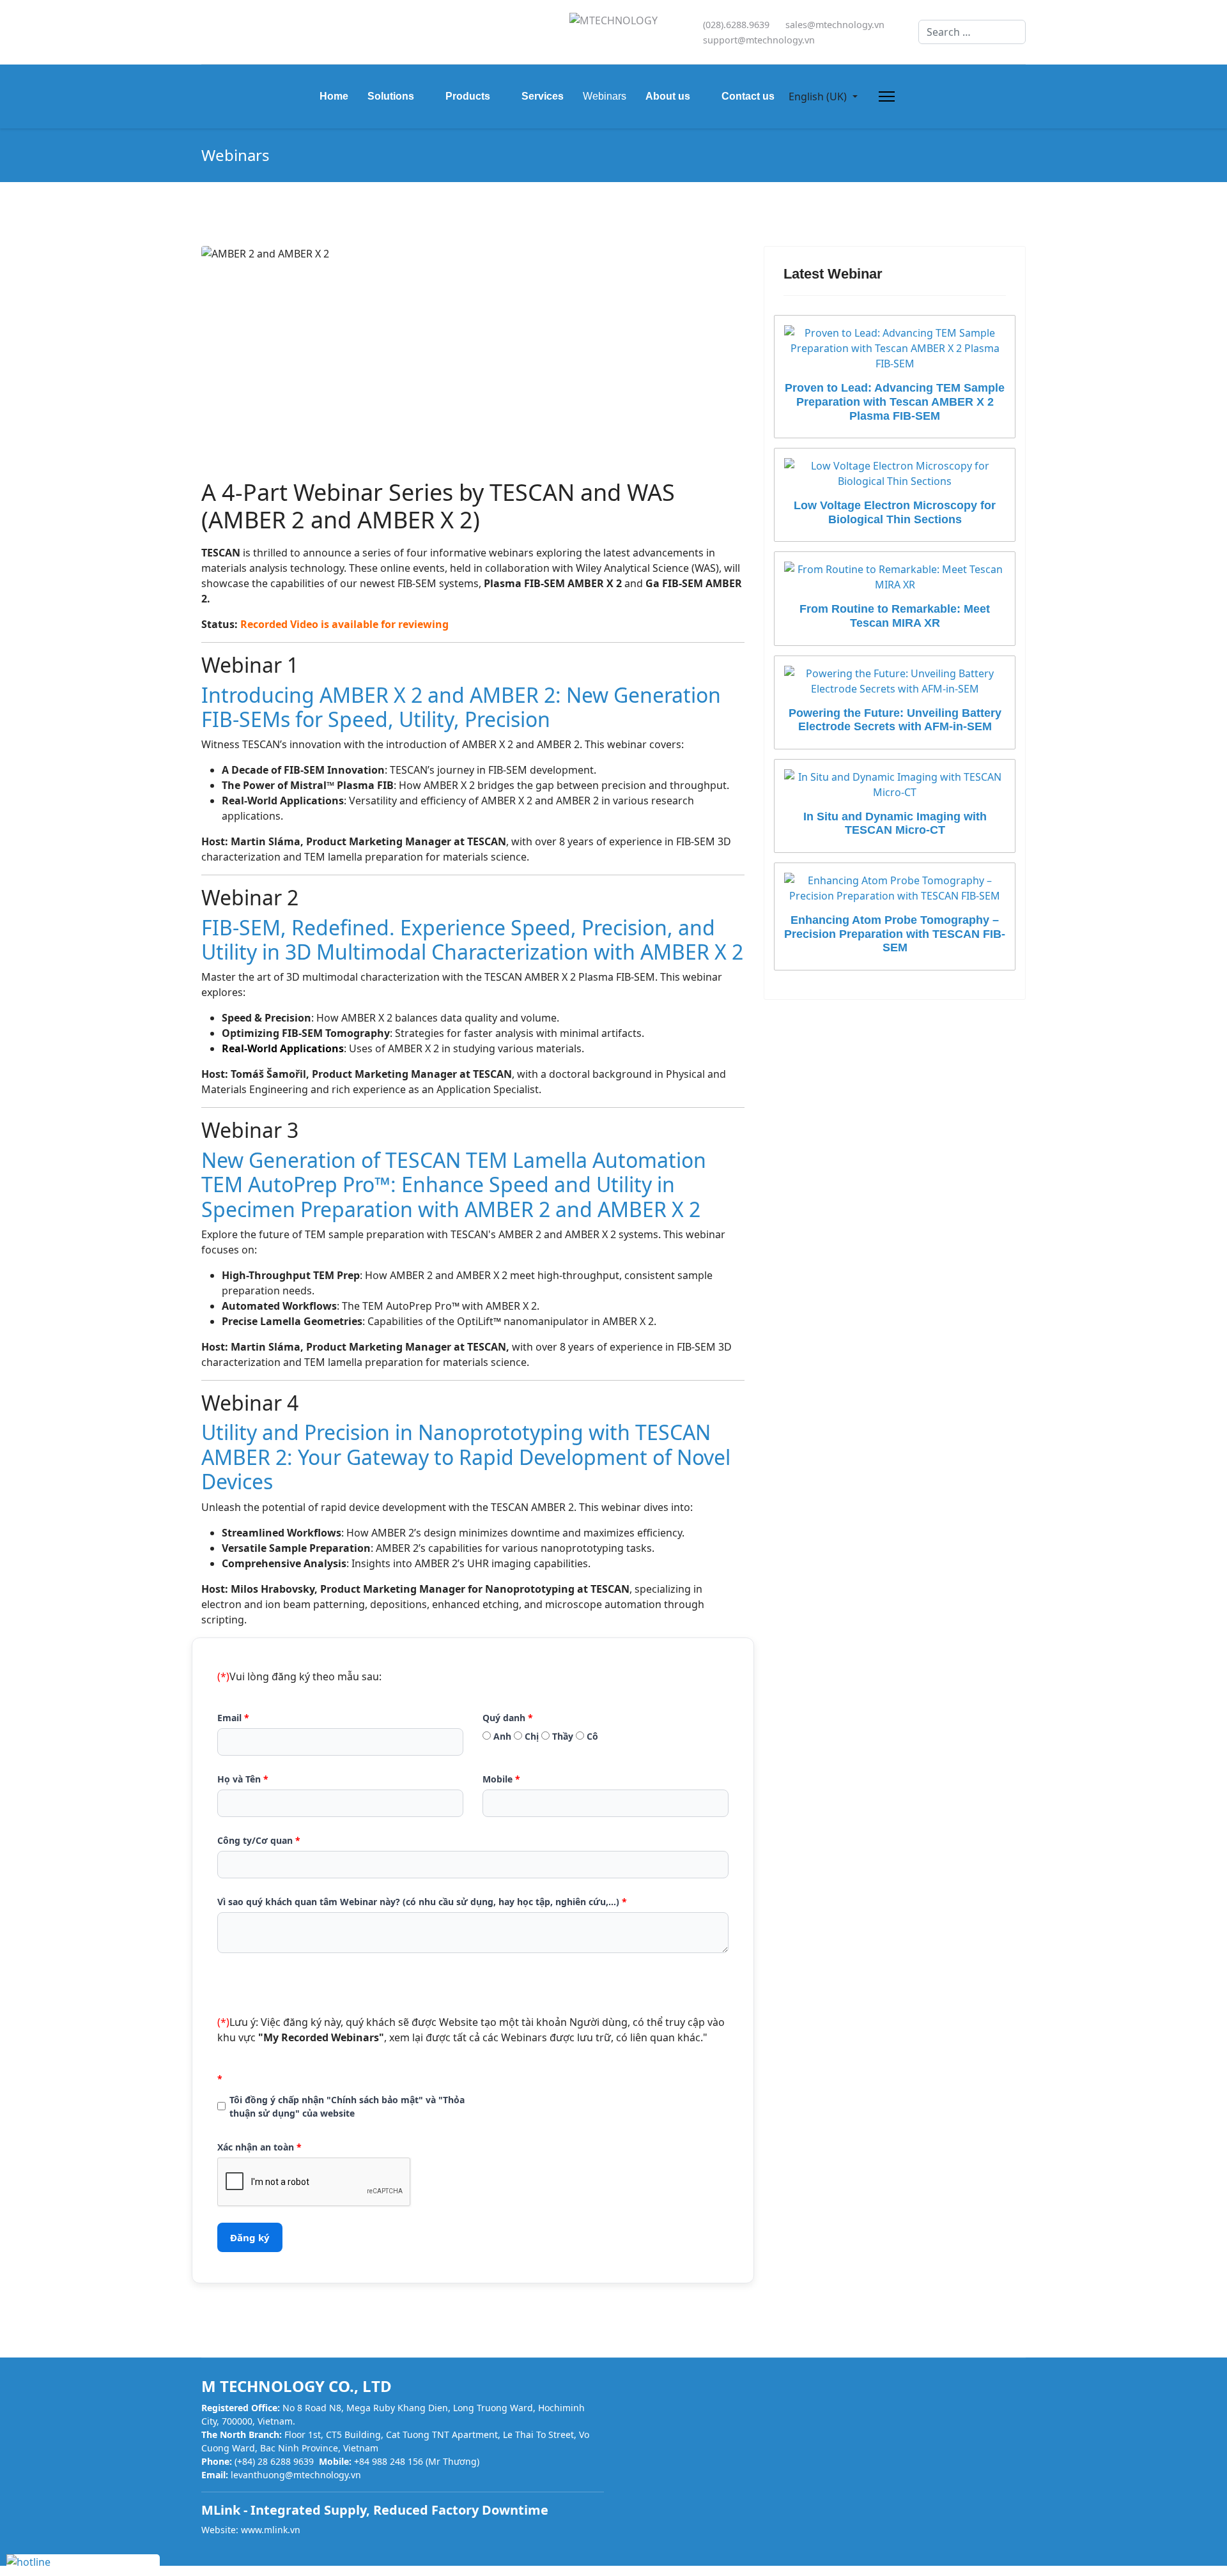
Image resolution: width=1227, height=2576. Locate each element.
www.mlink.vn (271, 2530)
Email (233, 1718)
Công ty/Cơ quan (259, 1840)
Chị (530, 1736)
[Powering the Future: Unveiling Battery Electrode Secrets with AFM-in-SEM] (895, 681)
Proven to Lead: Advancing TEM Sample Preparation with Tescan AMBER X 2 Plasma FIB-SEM (895, 402)
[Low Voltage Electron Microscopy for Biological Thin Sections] (895, 473)
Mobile (501, 1779)
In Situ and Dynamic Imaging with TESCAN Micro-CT (895, 824)
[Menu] (884, 96)
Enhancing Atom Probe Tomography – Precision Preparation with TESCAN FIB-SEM (895, 934)
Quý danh (508, 1718)
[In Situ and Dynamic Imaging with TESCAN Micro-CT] (895, 785)
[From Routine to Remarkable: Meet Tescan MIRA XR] (895, 577)
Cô (591, 1736)
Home (334, 96)
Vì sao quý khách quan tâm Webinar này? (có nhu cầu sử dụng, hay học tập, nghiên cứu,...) (422, 1902)
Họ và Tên (243, 1779)
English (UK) (818, 96)
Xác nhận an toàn (259, 2147)
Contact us (748, 96)
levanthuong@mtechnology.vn (296, 2475)
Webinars (605, 96)
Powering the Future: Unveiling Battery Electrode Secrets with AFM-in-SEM (895, 720)
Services (543, 96)
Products (468, 96)
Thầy (561, 1736)
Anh (501, 1736)
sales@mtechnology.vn (835, 25)
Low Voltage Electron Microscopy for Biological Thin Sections (895, 512)
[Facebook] (205, 32)
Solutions (391, 96)
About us (668, 96)
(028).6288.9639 (736, 25)
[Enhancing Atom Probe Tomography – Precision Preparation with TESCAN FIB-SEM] (895, 888)
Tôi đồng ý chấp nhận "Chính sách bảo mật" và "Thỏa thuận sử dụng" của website (347, 2106)
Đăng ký (250, 2237)
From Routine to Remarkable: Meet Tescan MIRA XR (895, 616)
